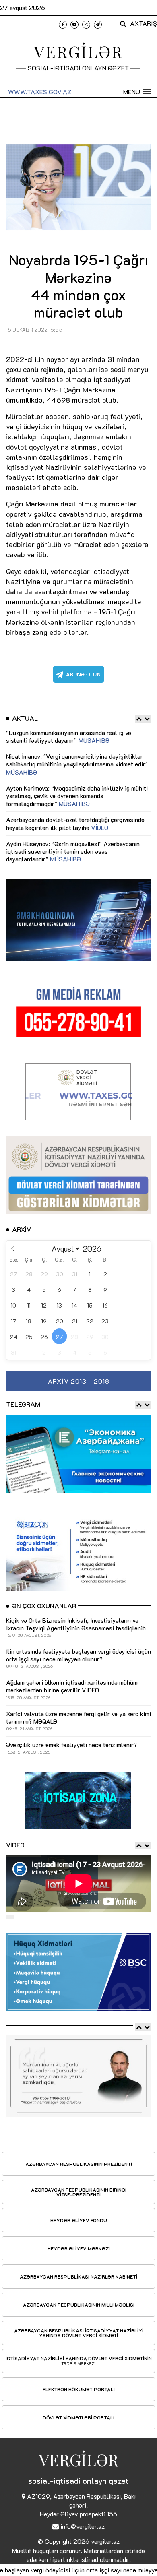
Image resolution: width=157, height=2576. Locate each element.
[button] (137, 92)
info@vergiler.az (83, 2526)
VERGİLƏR (79, 51)
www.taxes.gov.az (40, 92)
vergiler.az (105, 2541)
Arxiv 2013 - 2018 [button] (79, 1381)
